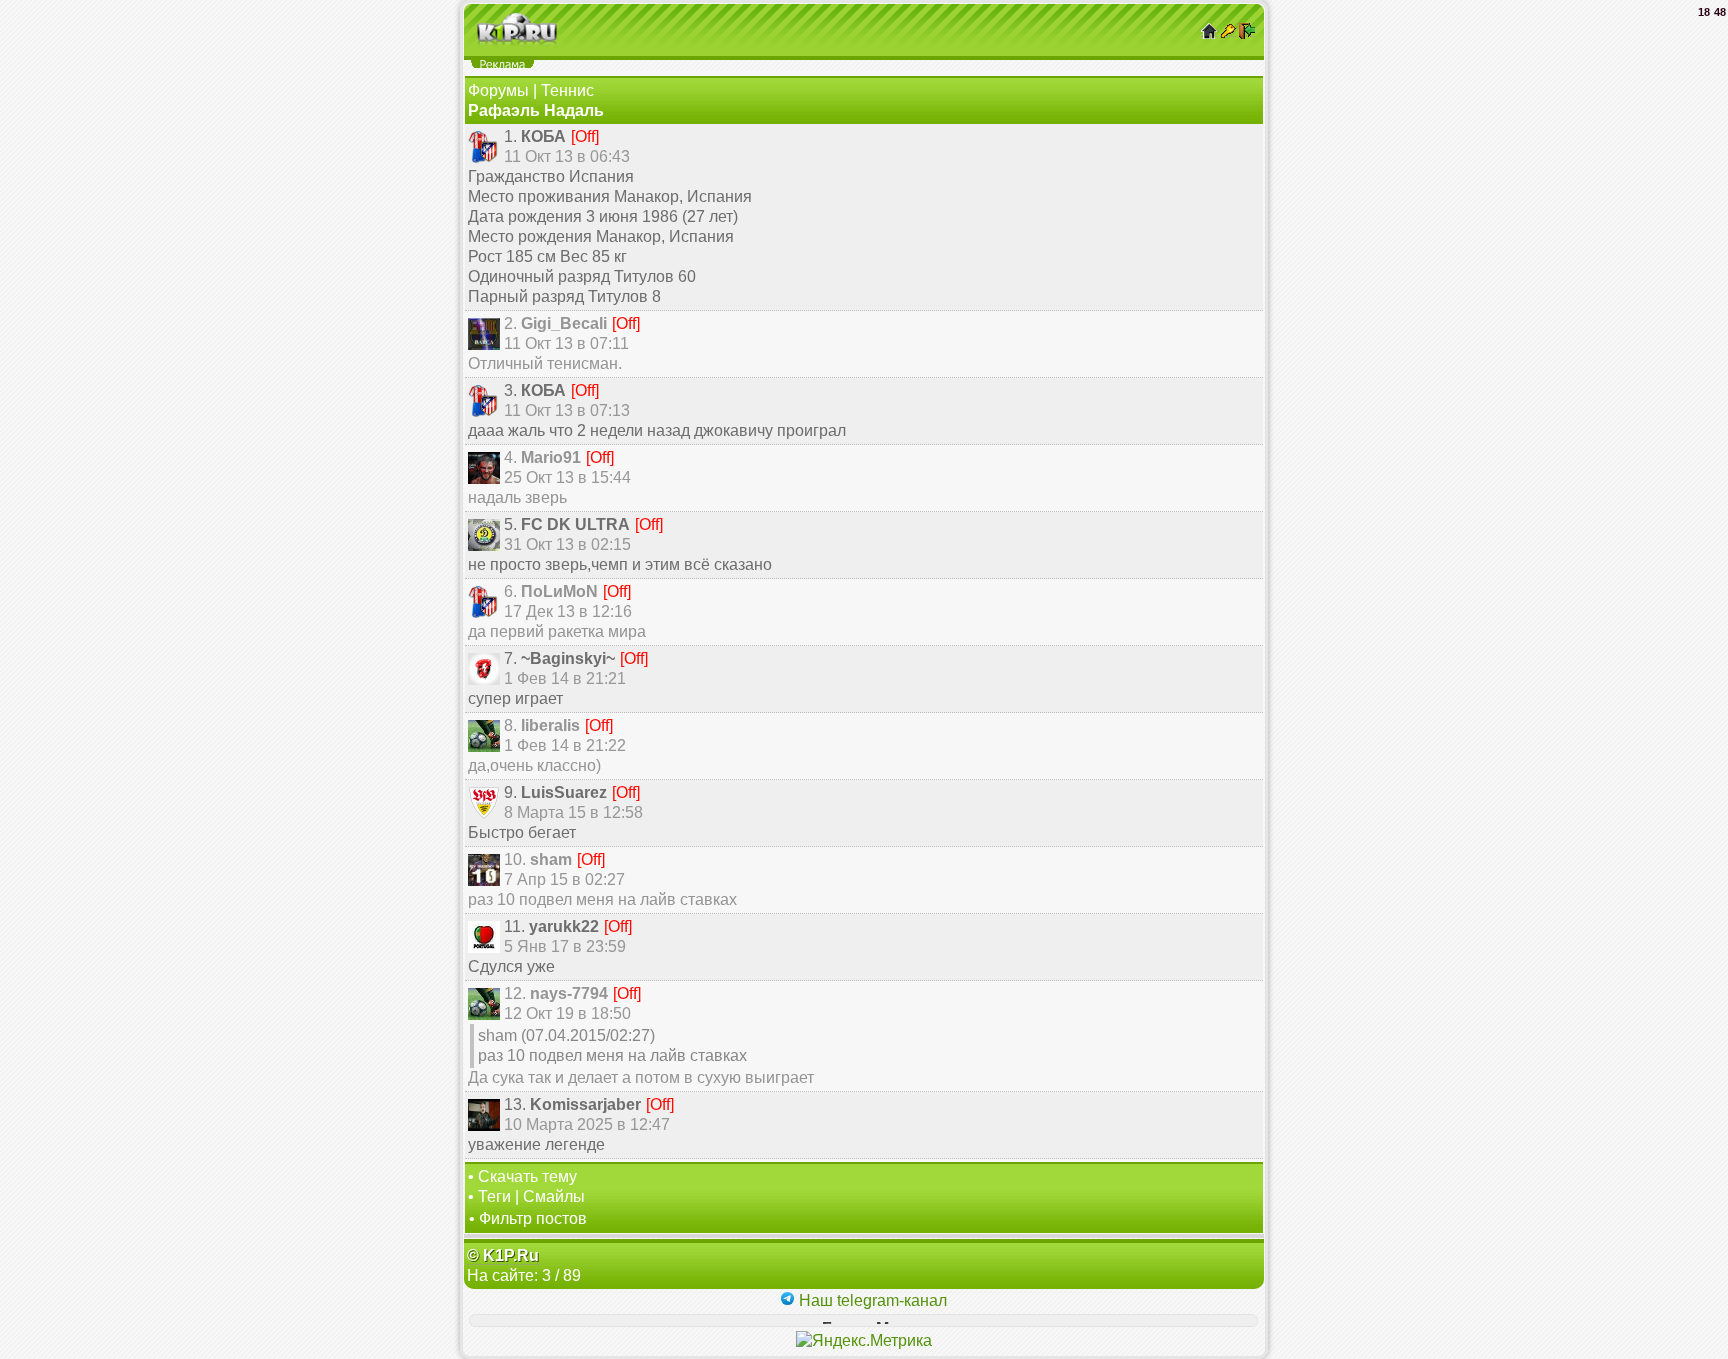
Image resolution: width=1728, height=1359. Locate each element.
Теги (494, 1196)
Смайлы (554, 1196)
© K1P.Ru (503, 1255)
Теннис (567, 90)
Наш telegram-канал (871, 1300)
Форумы (498, 90)
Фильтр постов (533, 1218)
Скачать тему (527, 1176)
